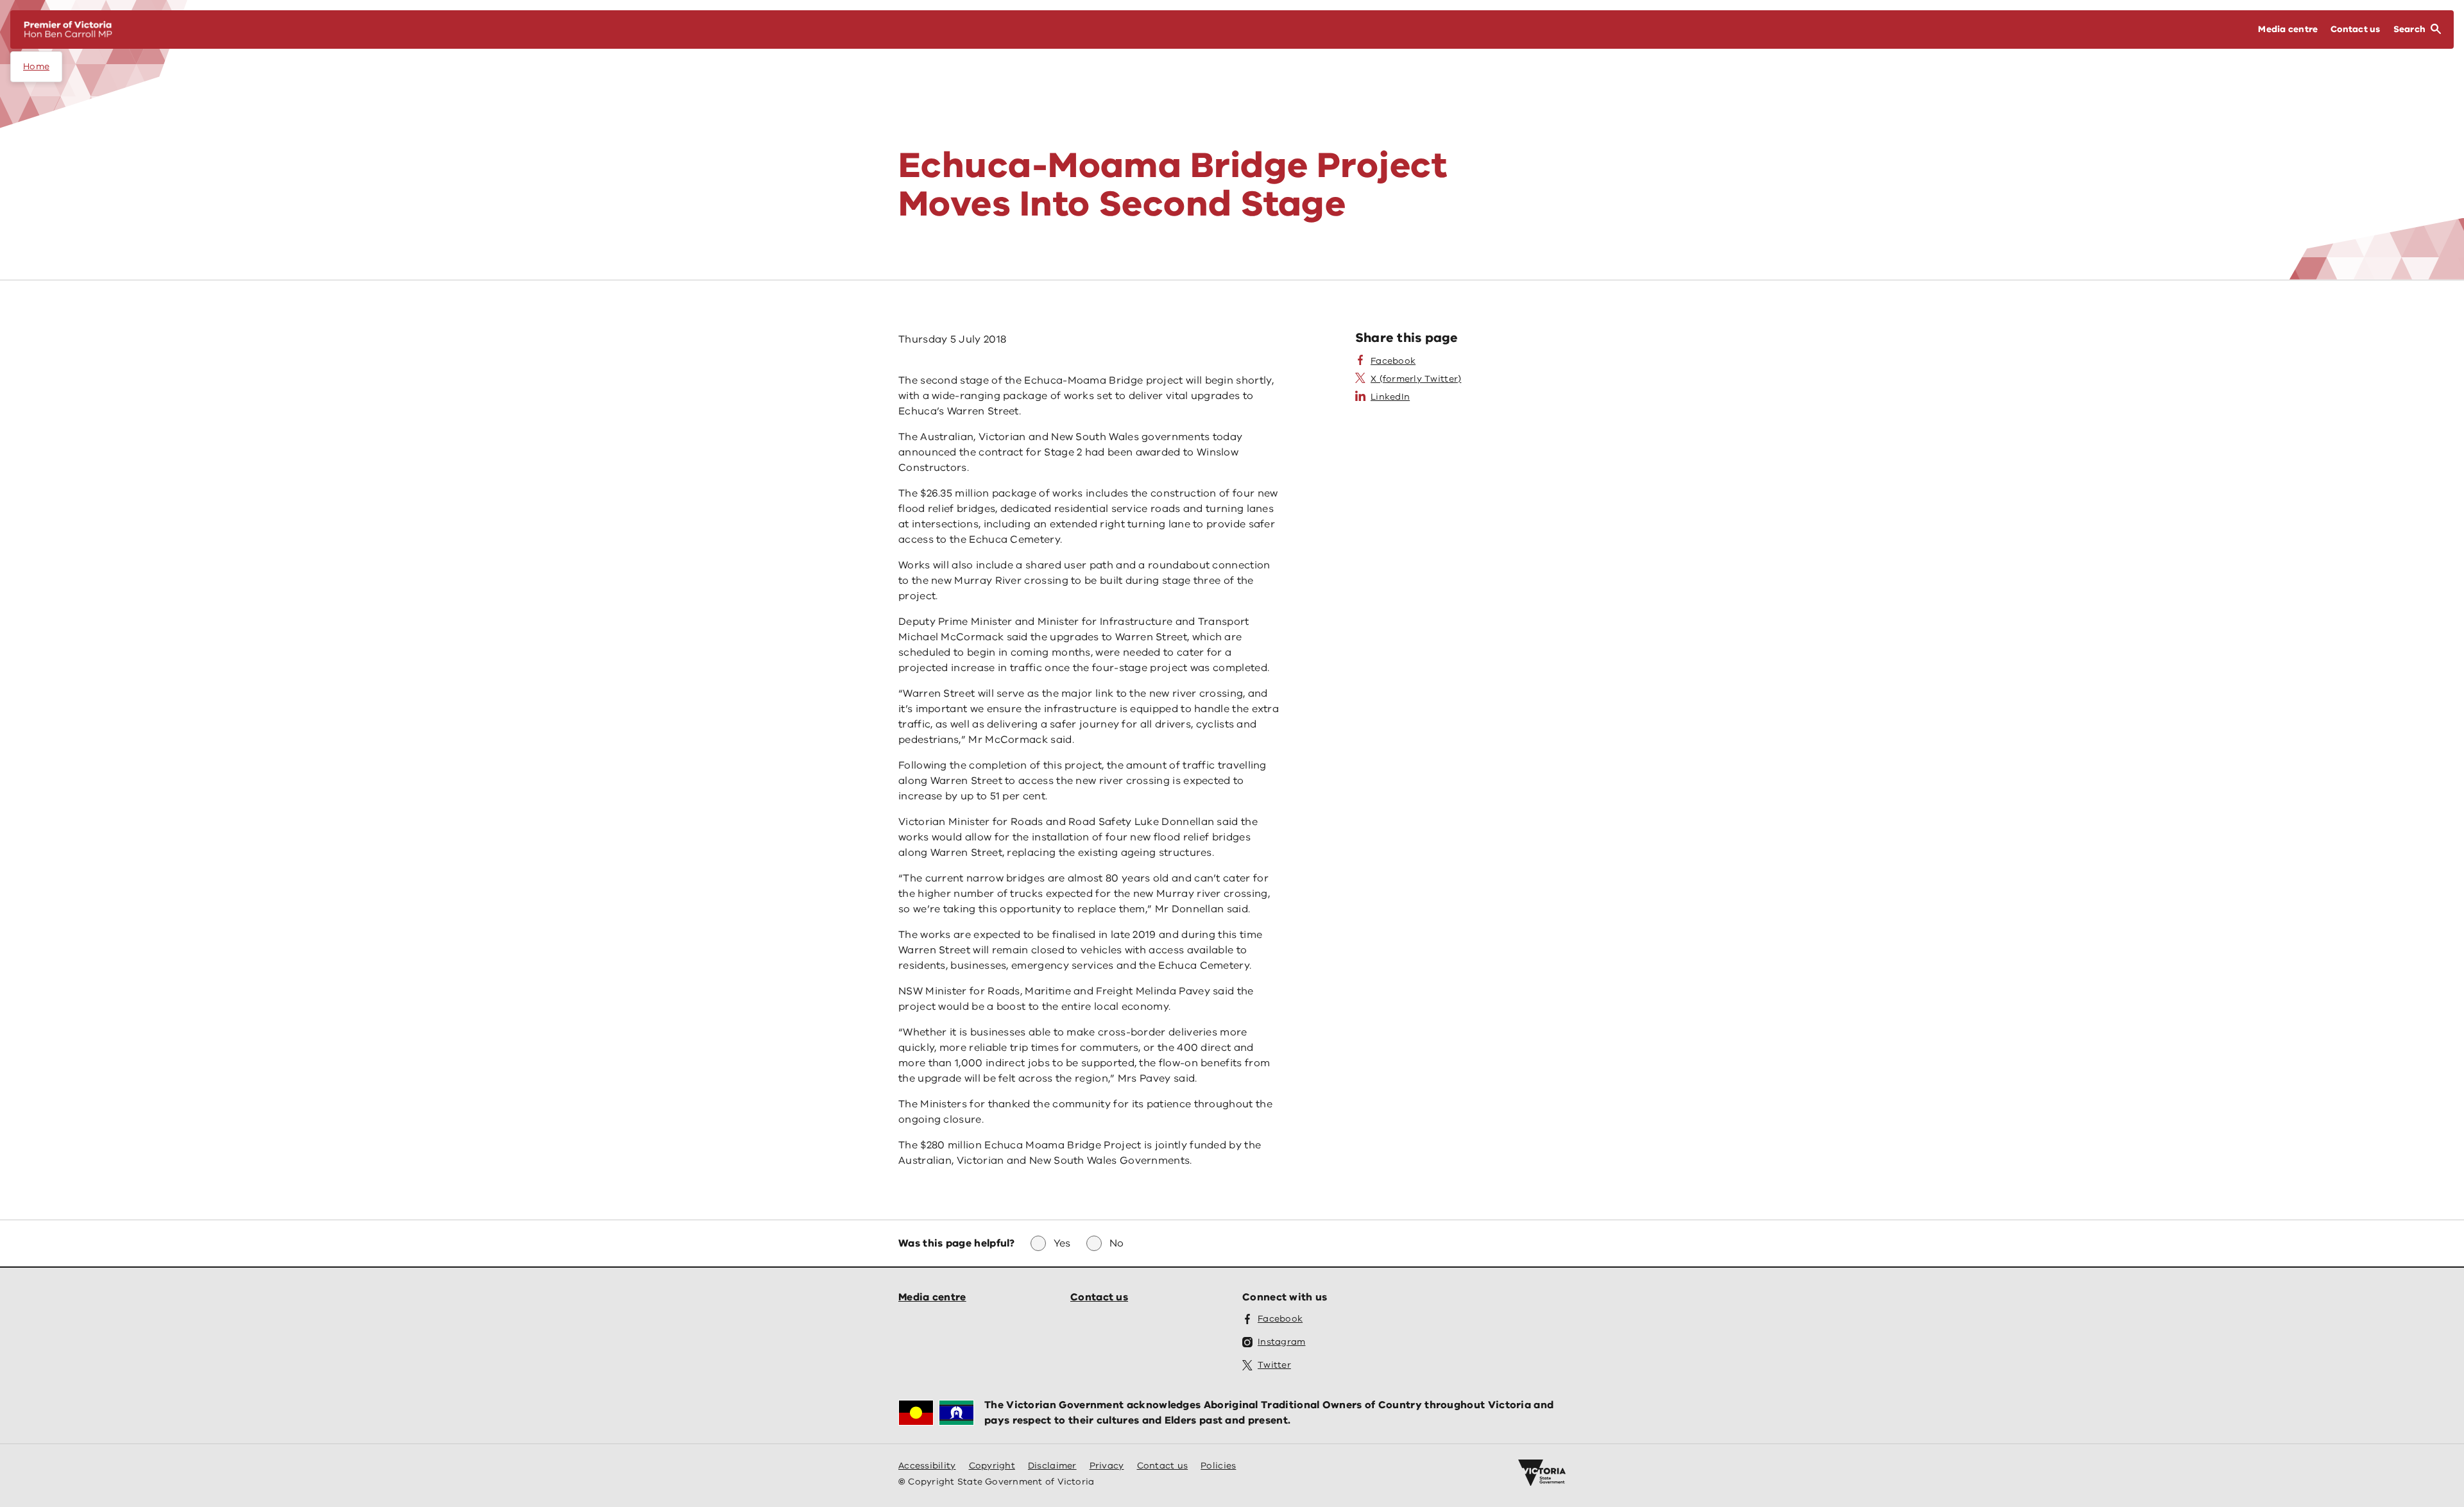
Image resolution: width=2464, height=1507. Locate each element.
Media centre (932, 1297)
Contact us (1099, 1297)
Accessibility (927, 1466)
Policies (1218, 1466)
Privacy (1107, 1466)
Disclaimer (1052, 1466)
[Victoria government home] (1542, 1473)
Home (36, 66)
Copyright (992, 1466)
